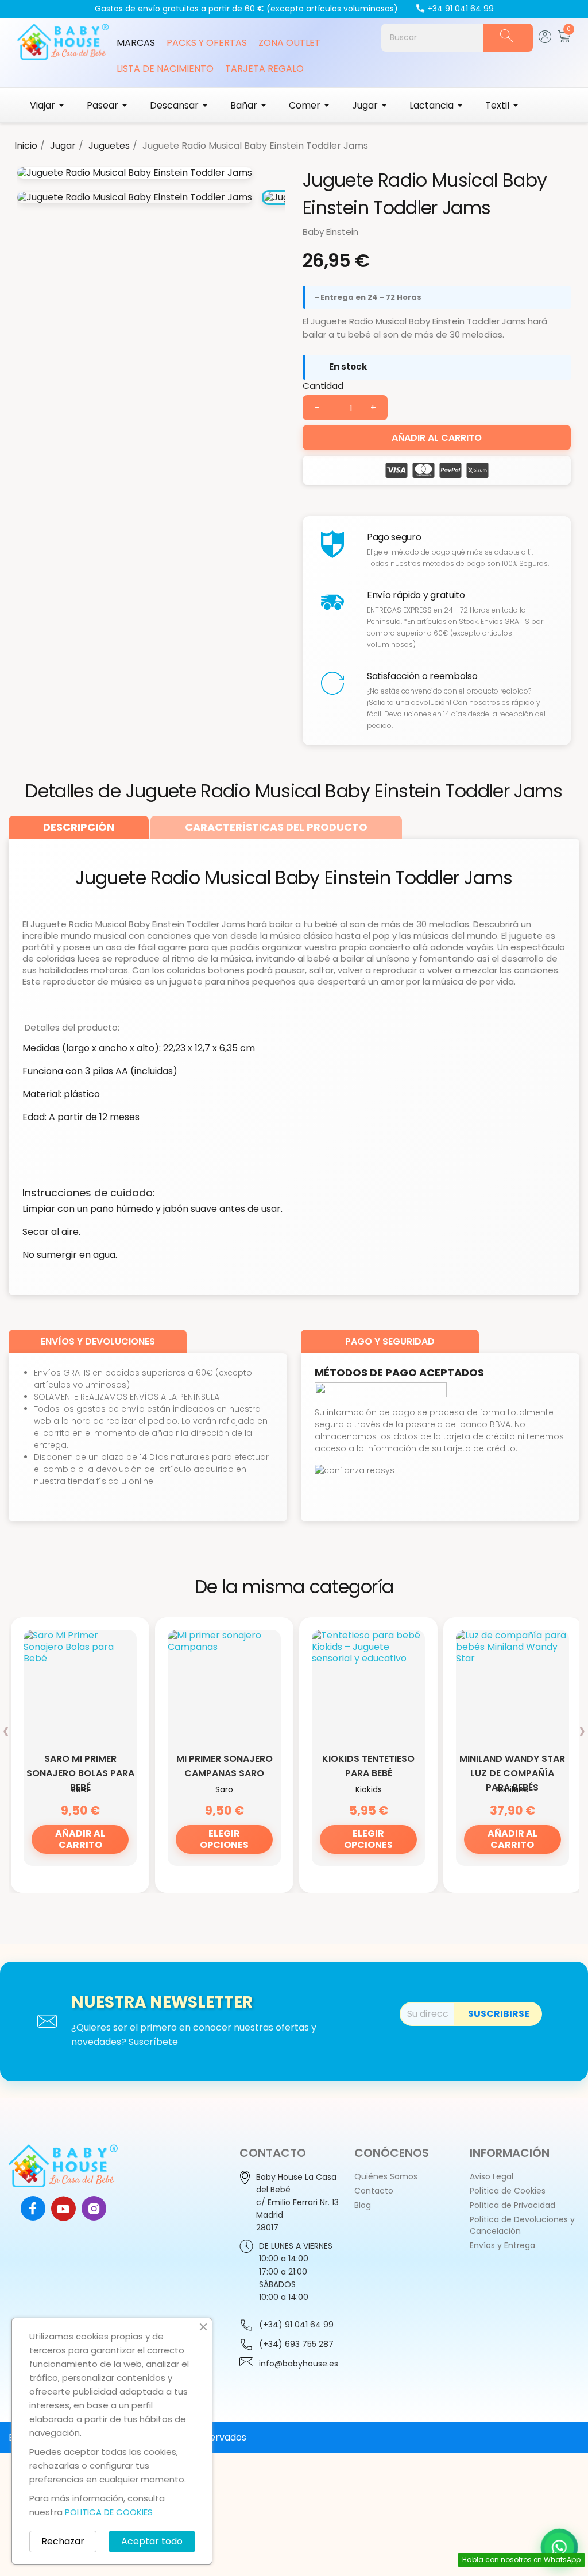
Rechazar (63, 2541)
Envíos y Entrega (502, 2245)
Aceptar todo (152, 2541)
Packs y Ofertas (207, 43)
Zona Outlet (289, 43)
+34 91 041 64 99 (461, 9)
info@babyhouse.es (299, 2364)
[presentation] (6, 1730)
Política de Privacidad (512, 2205)
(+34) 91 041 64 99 (296, 2325)
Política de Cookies (508, 2191)
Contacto (374, 2191)
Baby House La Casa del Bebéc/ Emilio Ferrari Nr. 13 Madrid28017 (297, 2202)
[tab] (79, 827)
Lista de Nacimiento (165, 69)
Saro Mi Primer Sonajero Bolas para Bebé (80, 1773)
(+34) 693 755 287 (296, 2344)
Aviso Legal (492, 2176)
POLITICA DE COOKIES (109, 2512)
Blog (363, 2205)
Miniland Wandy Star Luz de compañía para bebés (512, 1773)
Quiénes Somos (386, 2176)
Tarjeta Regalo (264, 69)
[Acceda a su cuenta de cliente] (545, 40)
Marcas (136, 43)
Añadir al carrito (437, 438)
